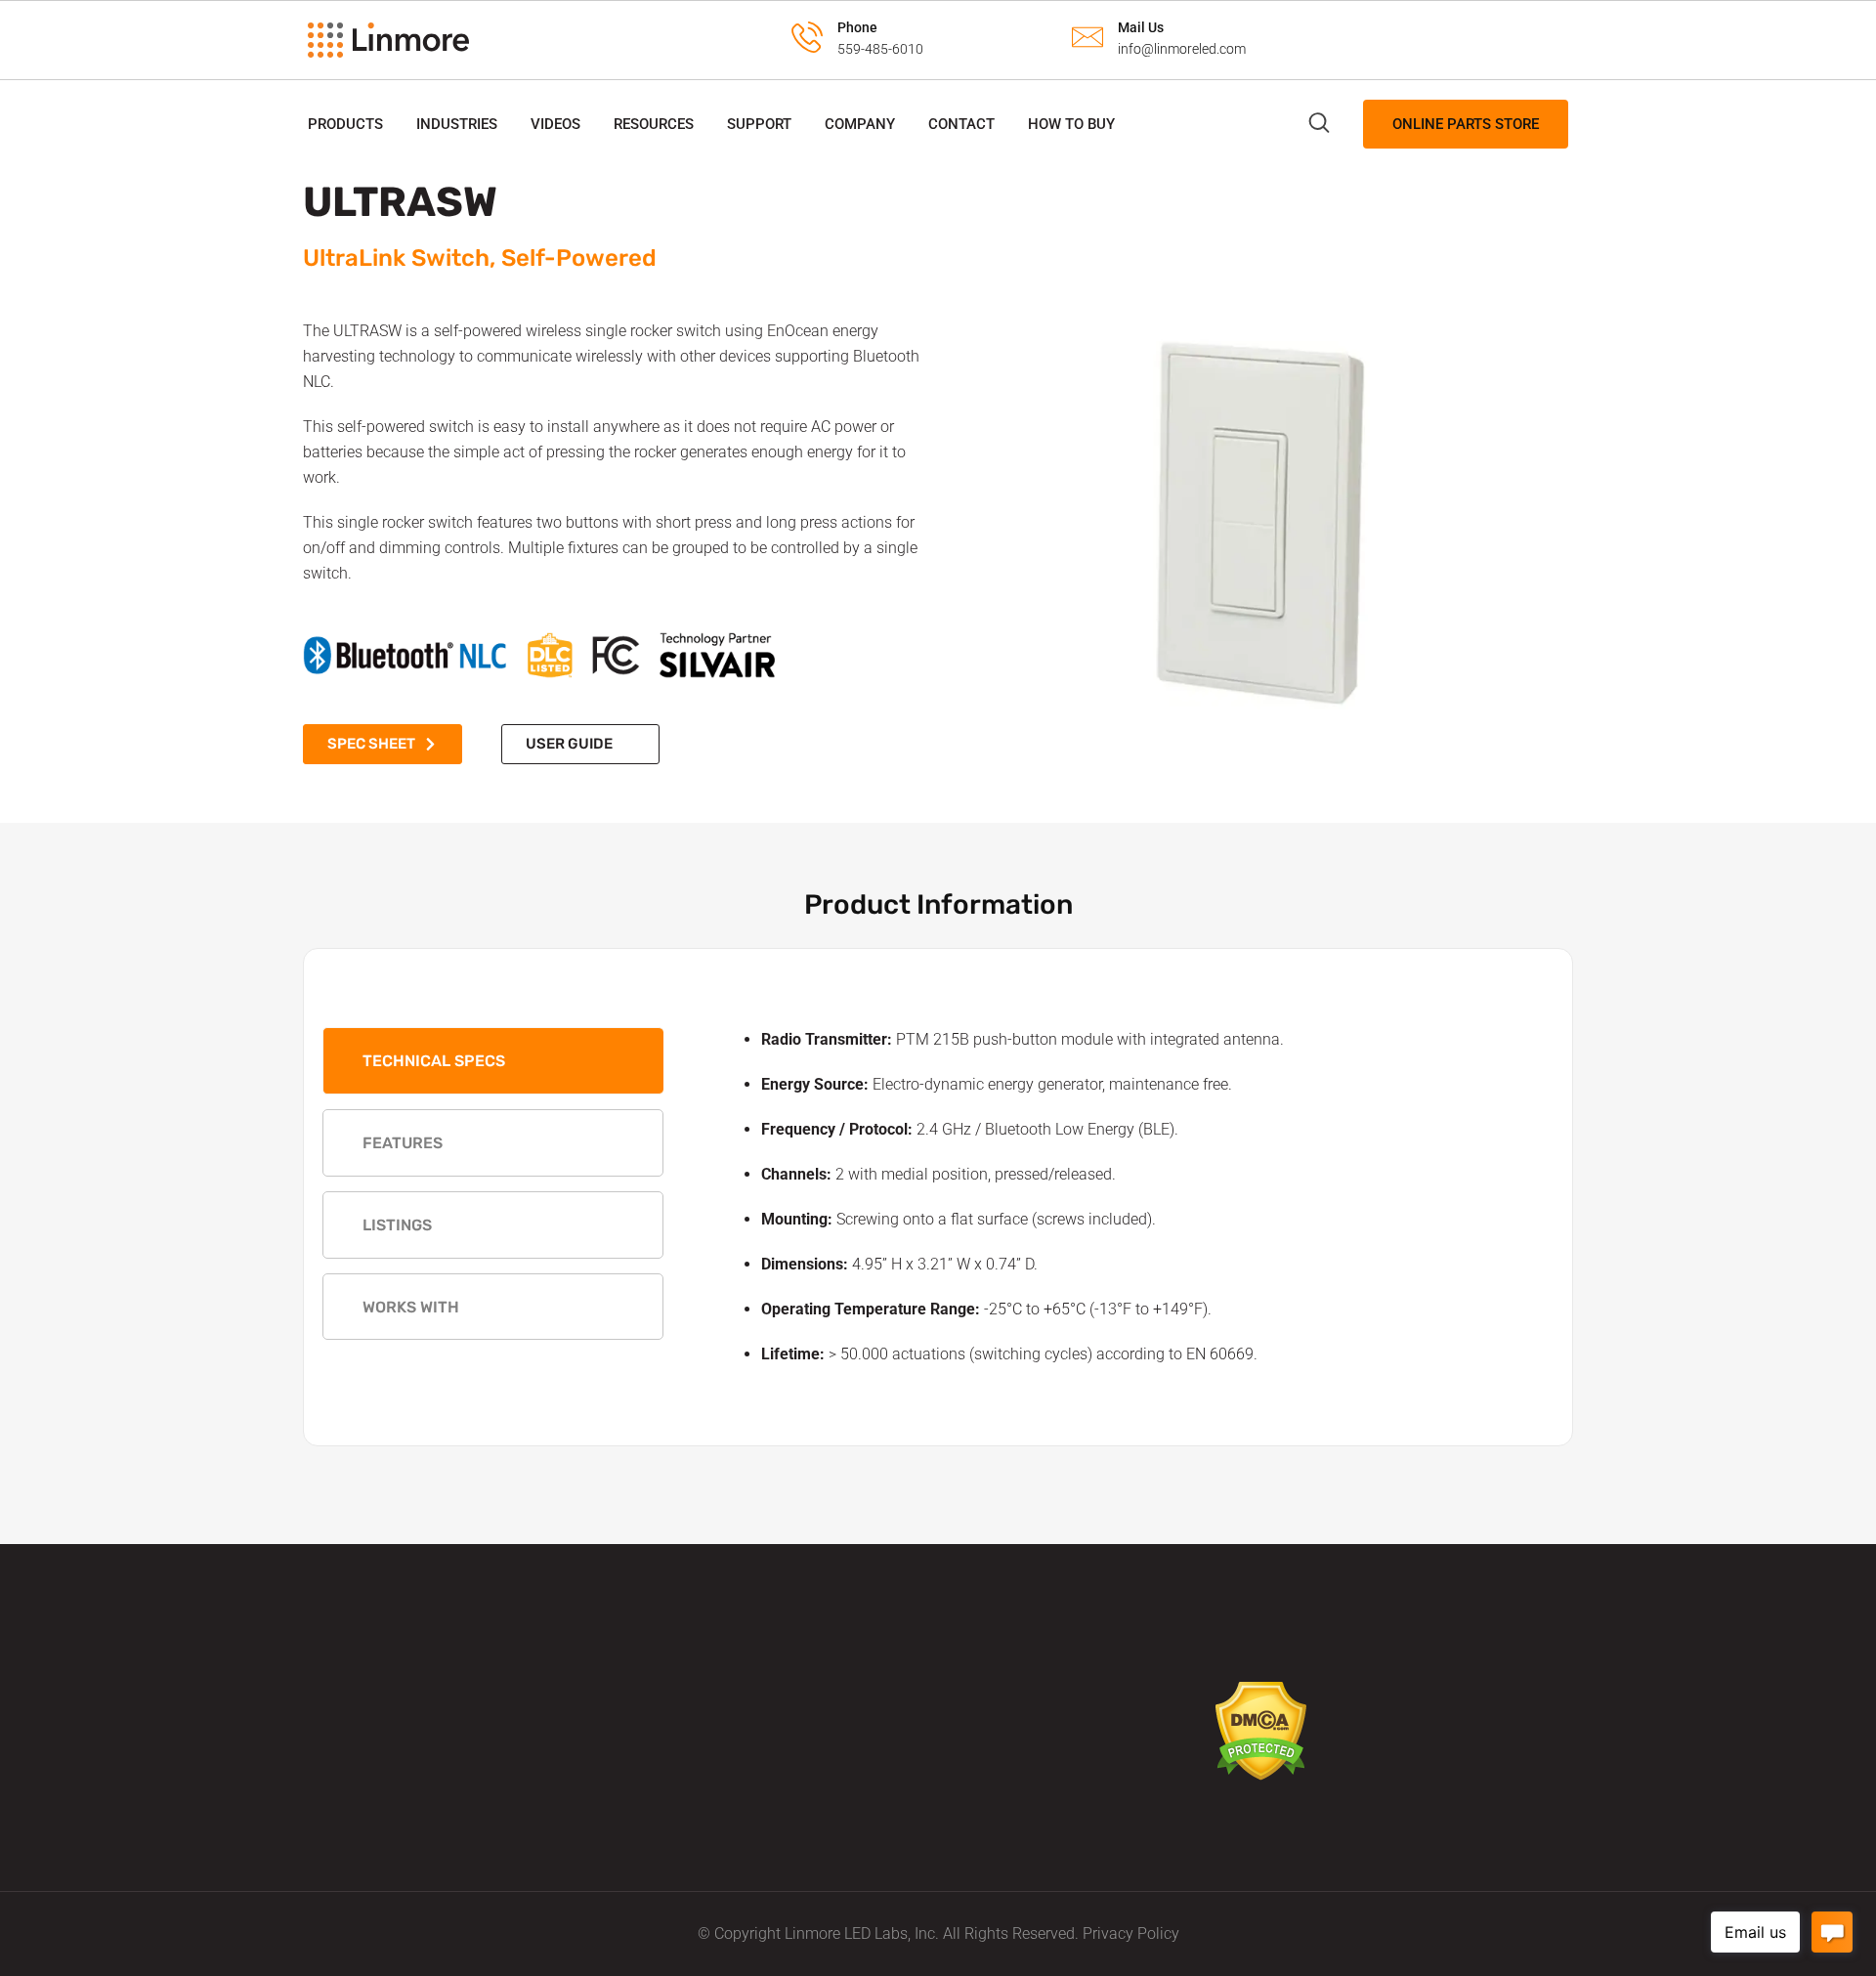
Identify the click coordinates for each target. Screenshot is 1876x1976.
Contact (961, 124)
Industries (457, 124)
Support (759, 124)
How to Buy (1071, 124)
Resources (654, 124)
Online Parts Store (1466, 124)
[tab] (493, 1061)
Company (860, 124)
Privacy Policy (1131, 1933)
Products (345, 124)
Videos (555, 124)
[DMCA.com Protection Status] (1261, 1731)
